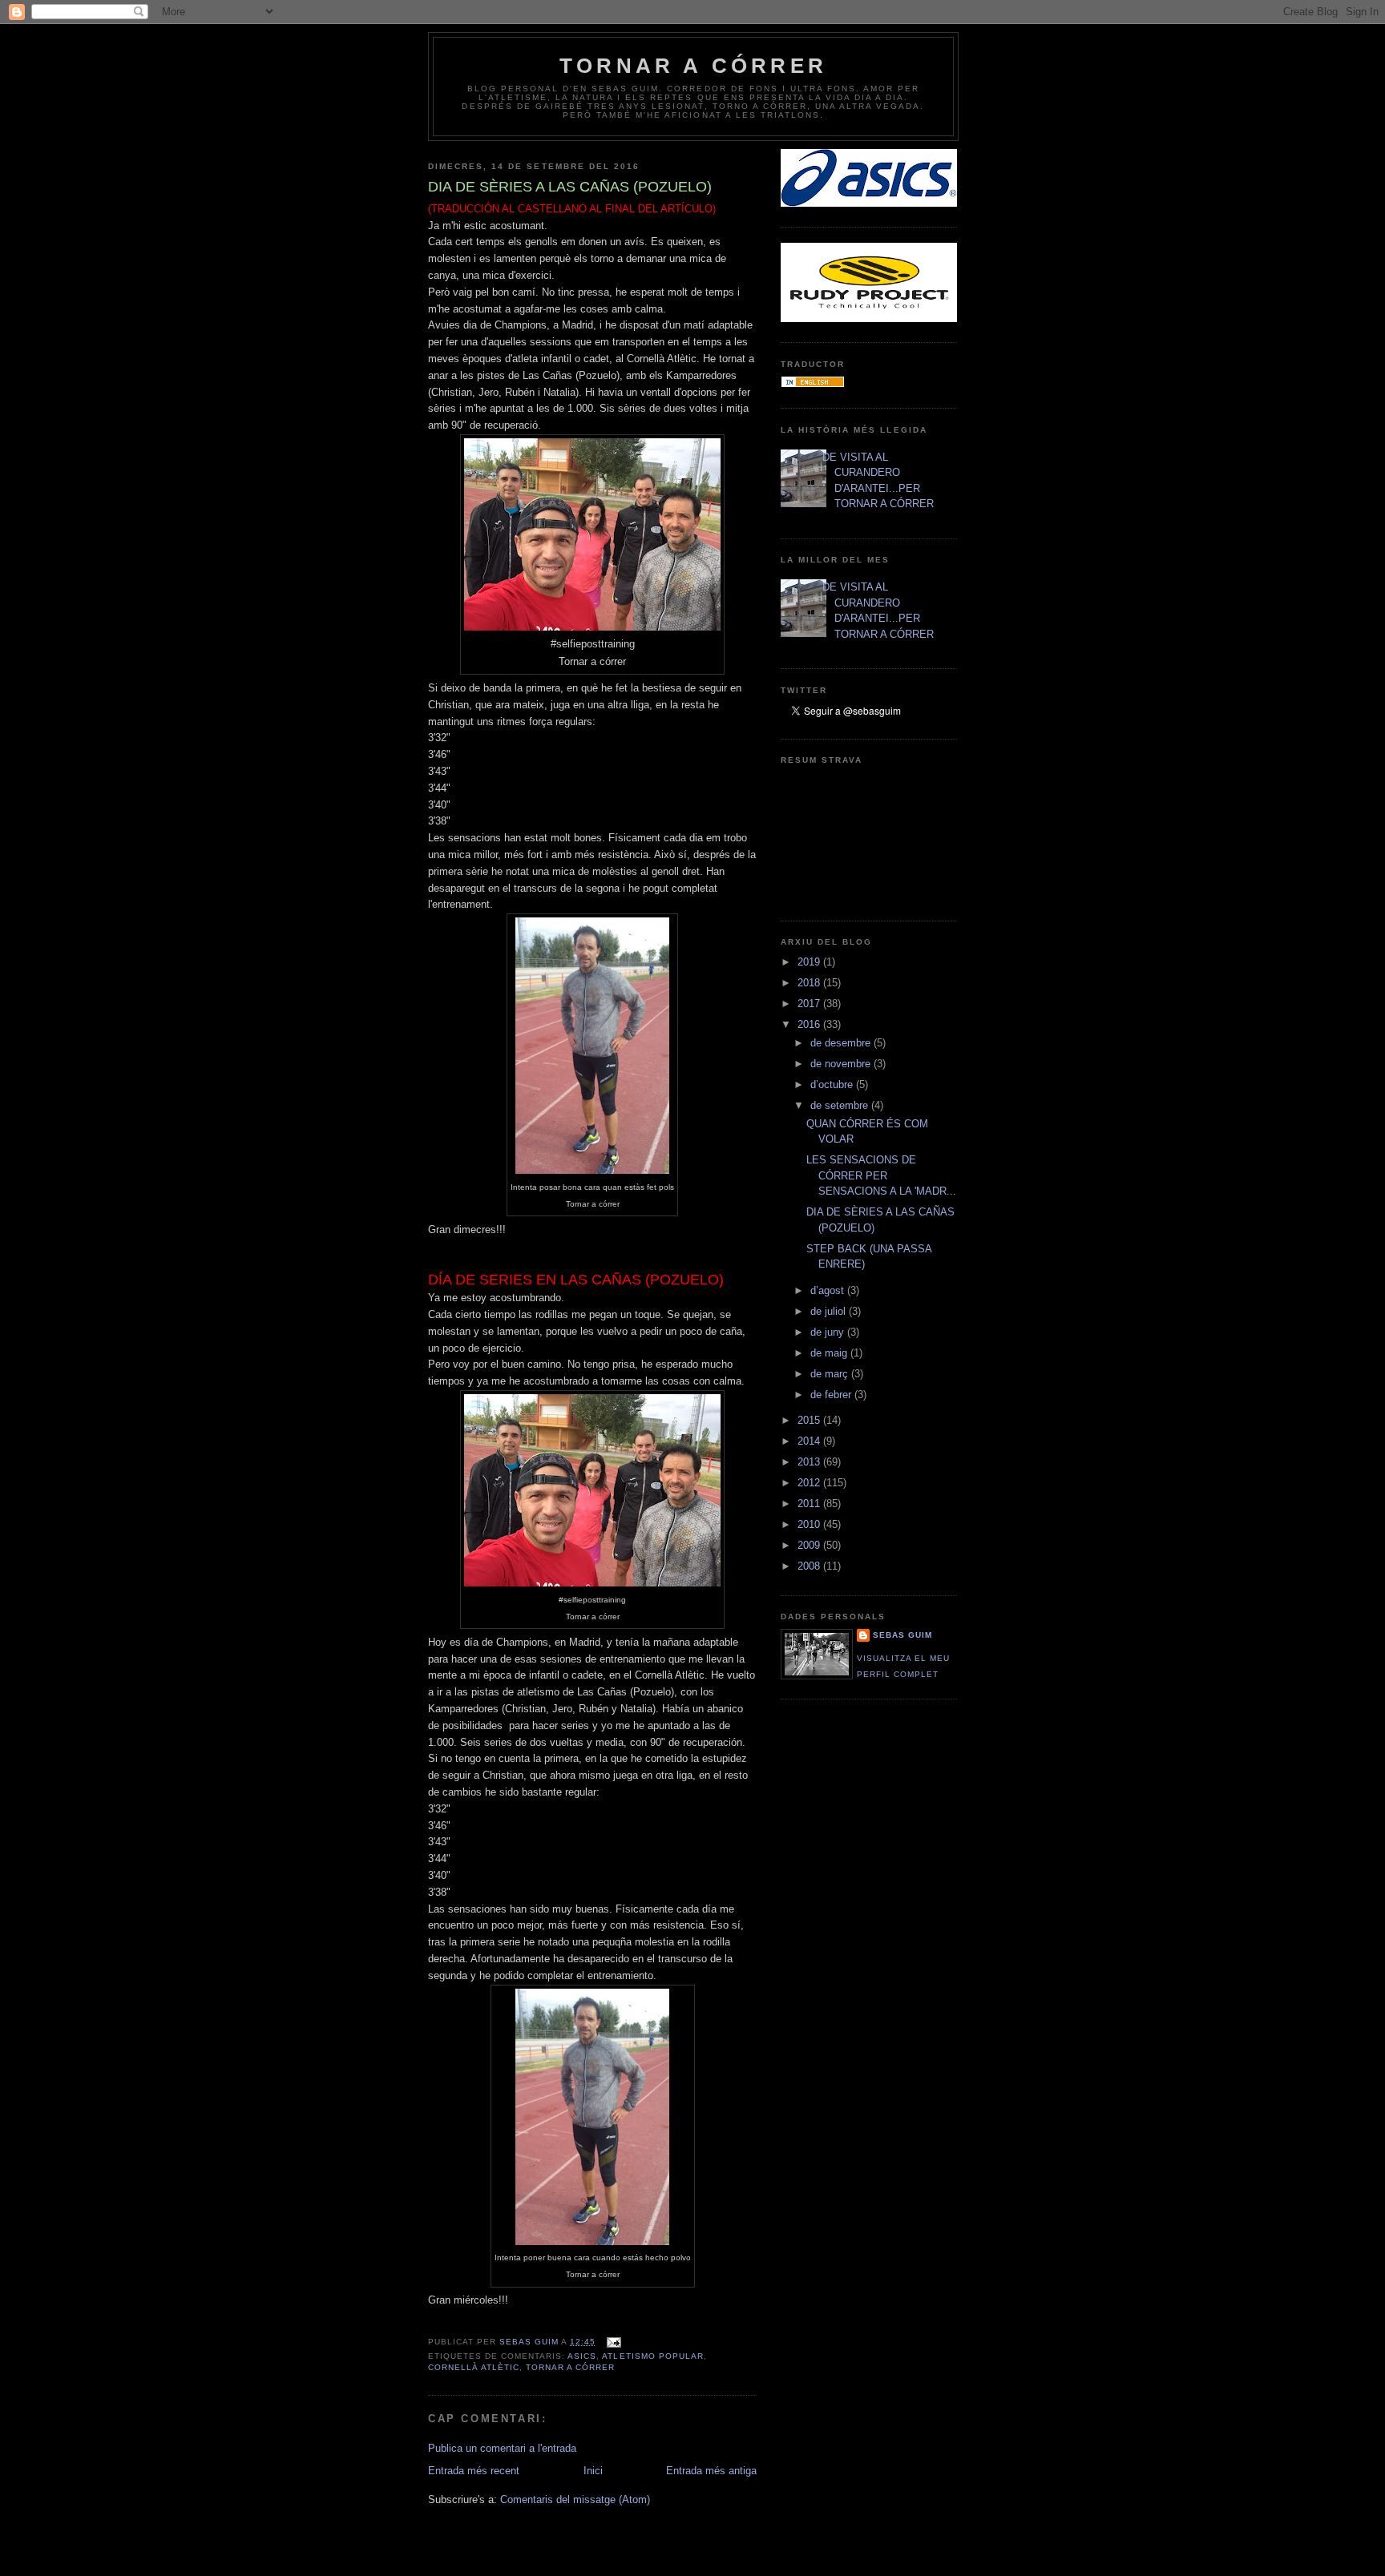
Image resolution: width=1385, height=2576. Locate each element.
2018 (810, 983)
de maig (830, 1353)
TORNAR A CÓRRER (693, 66)
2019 (810, 962)
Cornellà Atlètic (474, 2367)
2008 (810, 1566)
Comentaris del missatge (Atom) (575, 2499)
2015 (810, 1420)
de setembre (841, 1105)
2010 (810, 1524)
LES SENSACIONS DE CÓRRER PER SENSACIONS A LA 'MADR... (881, 1175)
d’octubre (833, 1084)
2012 (810, 1483)
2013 (810, 1462)
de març (831, 1374)
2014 (810, 1441)
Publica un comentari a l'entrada (502, 2448)
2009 (810, 1545)
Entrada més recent (474, 2471)
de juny (829, 1332)
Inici (593, 2471)
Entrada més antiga (711, 2471)
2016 (810, 1024)
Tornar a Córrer (570, 2367)
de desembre (842, 1043)
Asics (582, 2356)
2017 (810, 1004)
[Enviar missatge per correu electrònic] (613, 2342)
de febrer (832, 1395)
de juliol (830, 1311)
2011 (810, 1504)
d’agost (829, 1290)
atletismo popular (652, 2356)
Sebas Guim (902, 1635)
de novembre (842, 1064)
